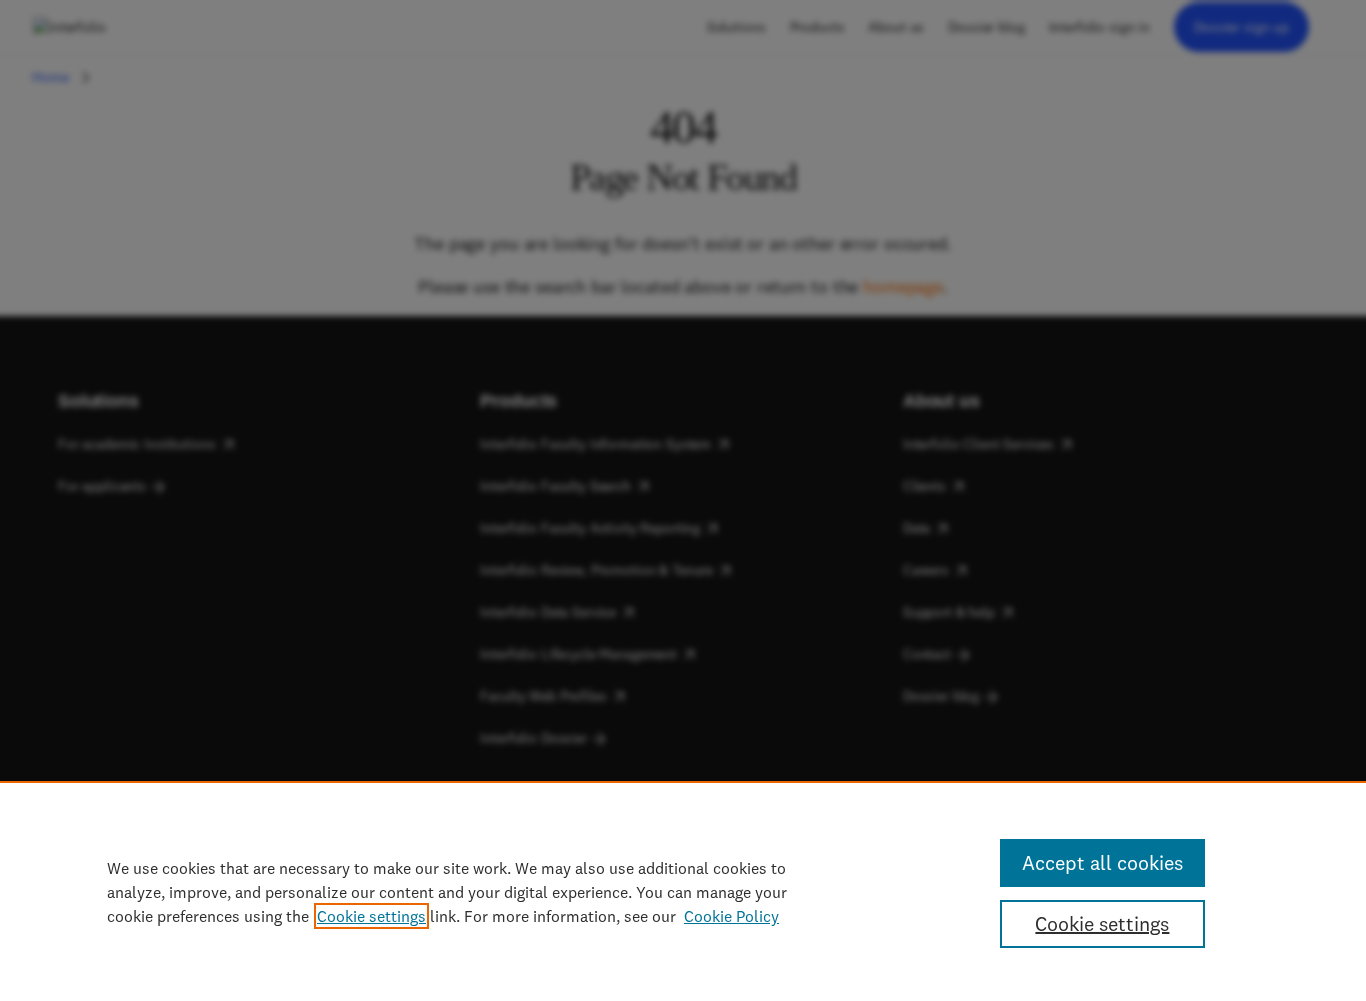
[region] (683, 891)
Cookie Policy (731, 916)
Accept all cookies (1102, 862)
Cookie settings (371, 916)
